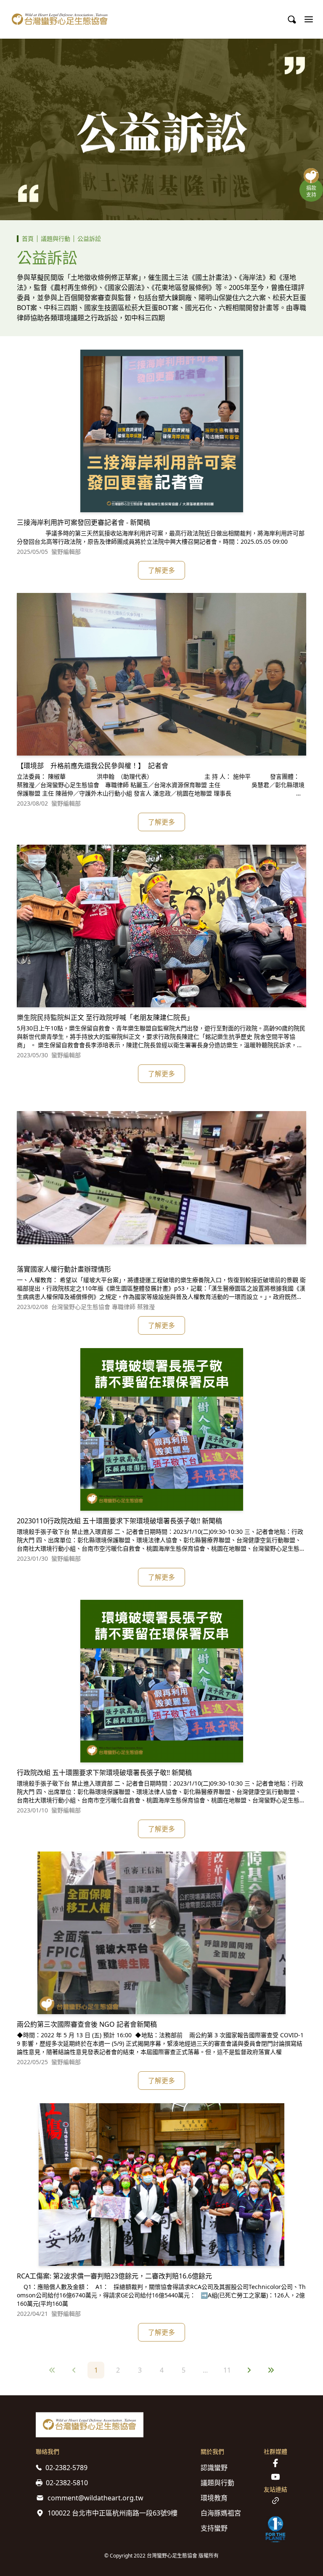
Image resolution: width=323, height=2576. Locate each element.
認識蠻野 (214, 2468)
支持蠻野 (214, 2528)
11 (227, 2370)
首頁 (28, 238)
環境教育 (214, 2498)
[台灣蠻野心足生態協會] (60, 19)
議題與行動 (56, 238)
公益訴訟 (89, 238)
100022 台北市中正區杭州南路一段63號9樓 (113, 2513)
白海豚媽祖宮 (221, 2513)
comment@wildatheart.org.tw (95, 2498)
